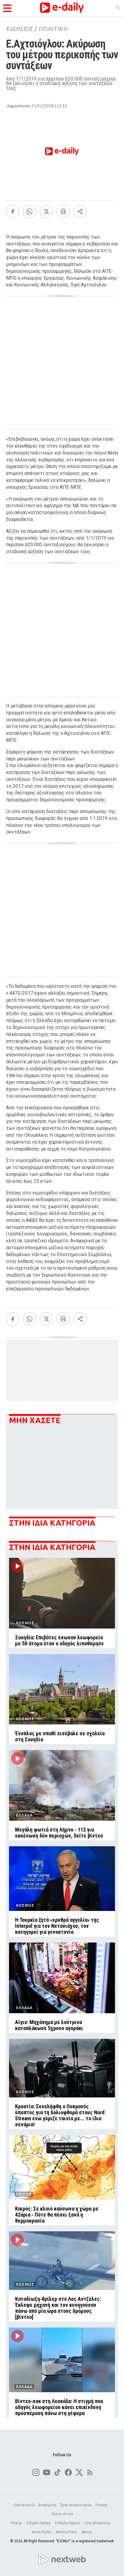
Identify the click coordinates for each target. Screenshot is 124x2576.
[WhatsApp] (29, 211)
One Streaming (98, 2523)
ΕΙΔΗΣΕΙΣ (20, 29)
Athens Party (67, 2532)
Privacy (101, 2505)
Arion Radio (42, 2532)
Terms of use (62, 2514)
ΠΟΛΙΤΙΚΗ (53, 29)
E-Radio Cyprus (68, 2523)
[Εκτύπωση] (63, 211)
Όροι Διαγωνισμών (76, 2505)
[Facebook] (13, 211)
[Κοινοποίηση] (80, 211)
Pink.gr (17, 2523)
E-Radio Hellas (39, 2523)
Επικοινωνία (24, 2505)
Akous (87, 2532)
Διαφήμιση (47, 2505)
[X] (46, 211)
